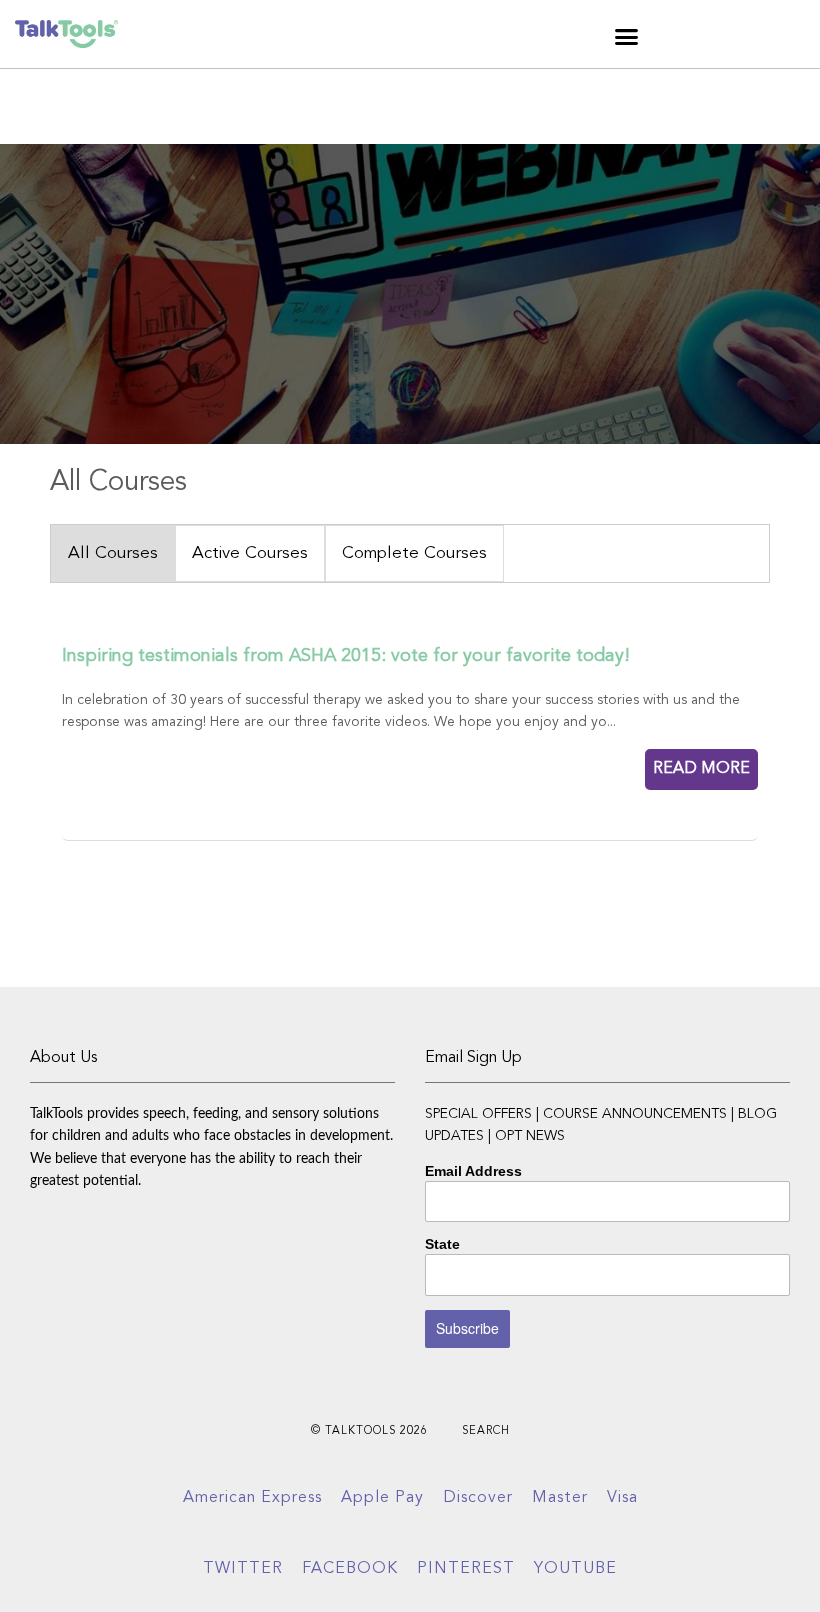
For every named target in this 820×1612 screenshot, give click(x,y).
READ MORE (701, 769)
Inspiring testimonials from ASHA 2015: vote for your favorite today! (346, 656)
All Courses (113, 553)
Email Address (473, 1171)
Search (486, 1431)
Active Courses (250, 553)
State (442, 1244)
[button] (627, 37)
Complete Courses (414, 553)
